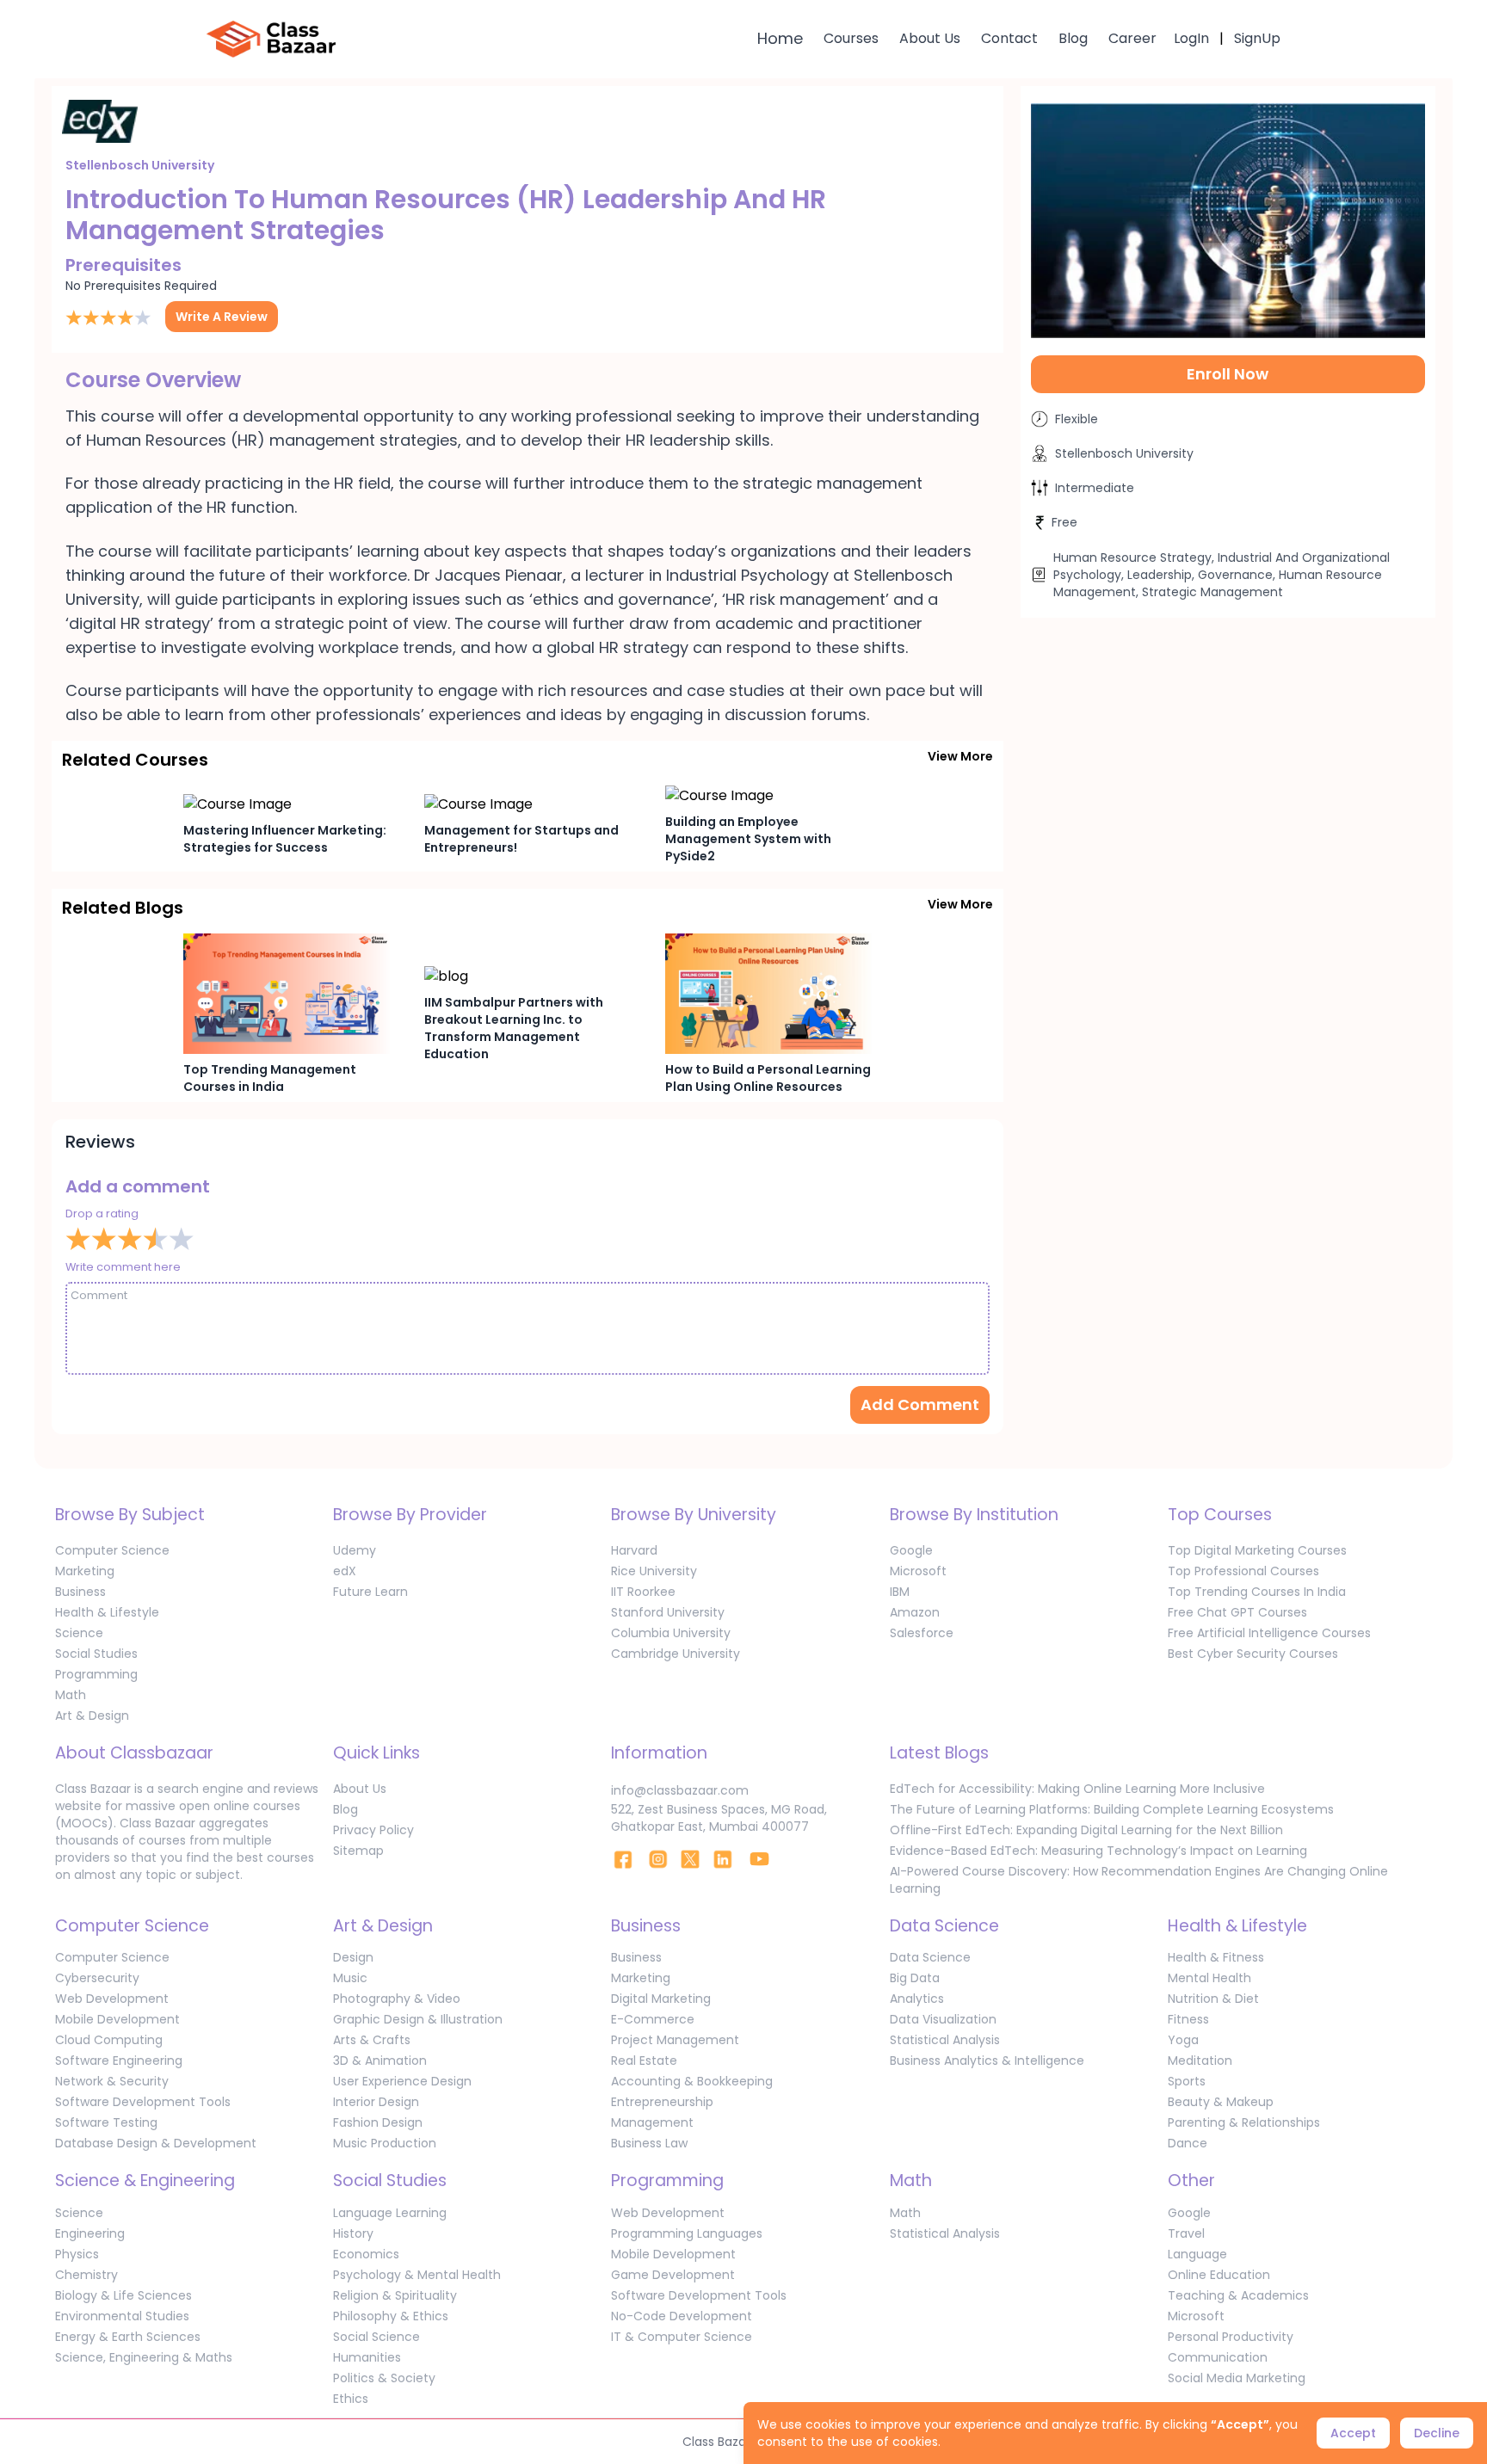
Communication (1218, 2357)
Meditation (1200, 2061)
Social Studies (96, 1654)
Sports (1187, 2081)
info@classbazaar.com (680, 1790)
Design (353, 1957)
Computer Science (112, 1550)
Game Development (673, 2275)
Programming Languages (687, 2233)
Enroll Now (1228, 374)
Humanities (367, 2357)
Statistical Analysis (945, 2040)
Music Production (385, 2143)
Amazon (915, 1612)
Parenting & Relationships (1244, 2122)
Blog (1073, 38)
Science (79, 1633)
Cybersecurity (97, 1978)
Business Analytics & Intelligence (987, 2061)
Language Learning (390, 2213)
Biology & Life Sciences (123, 2295)
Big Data (915, 1978)
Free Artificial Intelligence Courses (1269, 1633)
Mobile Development (117, 2019)
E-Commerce (653, 2019)
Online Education (1219, 2275)
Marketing (85, 1571)
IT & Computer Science (682, 2337)
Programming (96, 1674)
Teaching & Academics (1238, 2295)
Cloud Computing (109, 2040)
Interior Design (376, 2102)
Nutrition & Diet (1213, 1999)
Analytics (917, 1999)
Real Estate (644, 2061)
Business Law (649, 2143)
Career (1132, 38)
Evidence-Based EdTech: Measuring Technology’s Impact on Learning (1098, 1851)
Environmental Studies (122, 2316)
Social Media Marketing (1237, 2378)
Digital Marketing (661, 1999)
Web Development (112, 1999)
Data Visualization (943, 2019)
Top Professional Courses (1243, 1571)
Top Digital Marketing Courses (1257, 1550)
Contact (1009, 38)
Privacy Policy (373, 1830)
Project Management (675, 2040)
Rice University (654, 1571)
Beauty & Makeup (1221, 2102)
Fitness (1188, 2019)
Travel (1186, 2233)
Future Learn (370, 1592)
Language (1197, 2254)
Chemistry (86, 2275)
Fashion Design (378, 2122)
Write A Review (222, 317)
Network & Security (112, 2081)
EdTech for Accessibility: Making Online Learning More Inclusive (1077, 1789)
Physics (77, 2254)
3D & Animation (380, 2061)
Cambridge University (676, 1654)
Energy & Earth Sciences (128, 2337)
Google (911, 1550)
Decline (1437, 2433)
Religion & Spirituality (395, 2295)
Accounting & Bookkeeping (692, 2081)
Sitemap (358, 1851)
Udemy (355, 1550)
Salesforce (922, 1633)
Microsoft (918, 1571)
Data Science (930, 1957)
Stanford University (668, 1612)
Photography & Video (397, 1999)
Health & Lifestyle (107, 1612)
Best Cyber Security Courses (1253, 1654)
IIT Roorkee (643, 1592)
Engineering (90, 2233)
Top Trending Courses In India (1257, 1592)
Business (80, 1592)
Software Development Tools (143, 2102)
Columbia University (671, 1633)
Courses (851, 38)
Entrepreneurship (662, 2102)
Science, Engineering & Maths (144, 2357)
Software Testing (106, 2122)
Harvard (634, 1550)
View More (960, 756)
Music (350, 1978)
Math (71, 1695)
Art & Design (92, 1716)
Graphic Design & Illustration (418, 2019)
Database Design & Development (156, 2143)
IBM (900, 1592)
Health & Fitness (1216, 1957)
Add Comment (920, 1404)
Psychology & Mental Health (417, 2275)
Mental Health (1209, 1978)
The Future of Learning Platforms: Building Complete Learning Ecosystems (1112, 1809)
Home (780, 38)
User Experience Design (402, 2081)
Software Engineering (119, 2061)
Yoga (1183, 2040)
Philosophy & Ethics (391, 2316)
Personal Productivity (1231, 2337)
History (353, 2233)
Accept (1353, 2433)
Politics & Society (384, 2378)
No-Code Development (682, 2316)
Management (652, 2122)
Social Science (376, 2337)
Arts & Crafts (372, 2040)
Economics (366, 2254)
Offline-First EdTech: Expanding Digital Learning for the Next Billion (1086, 1830)
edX (345, 1571)
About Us (930, 38)
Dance (1188, 2143)
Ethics (351, 2399)
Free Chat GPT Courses (1237, 1612)
